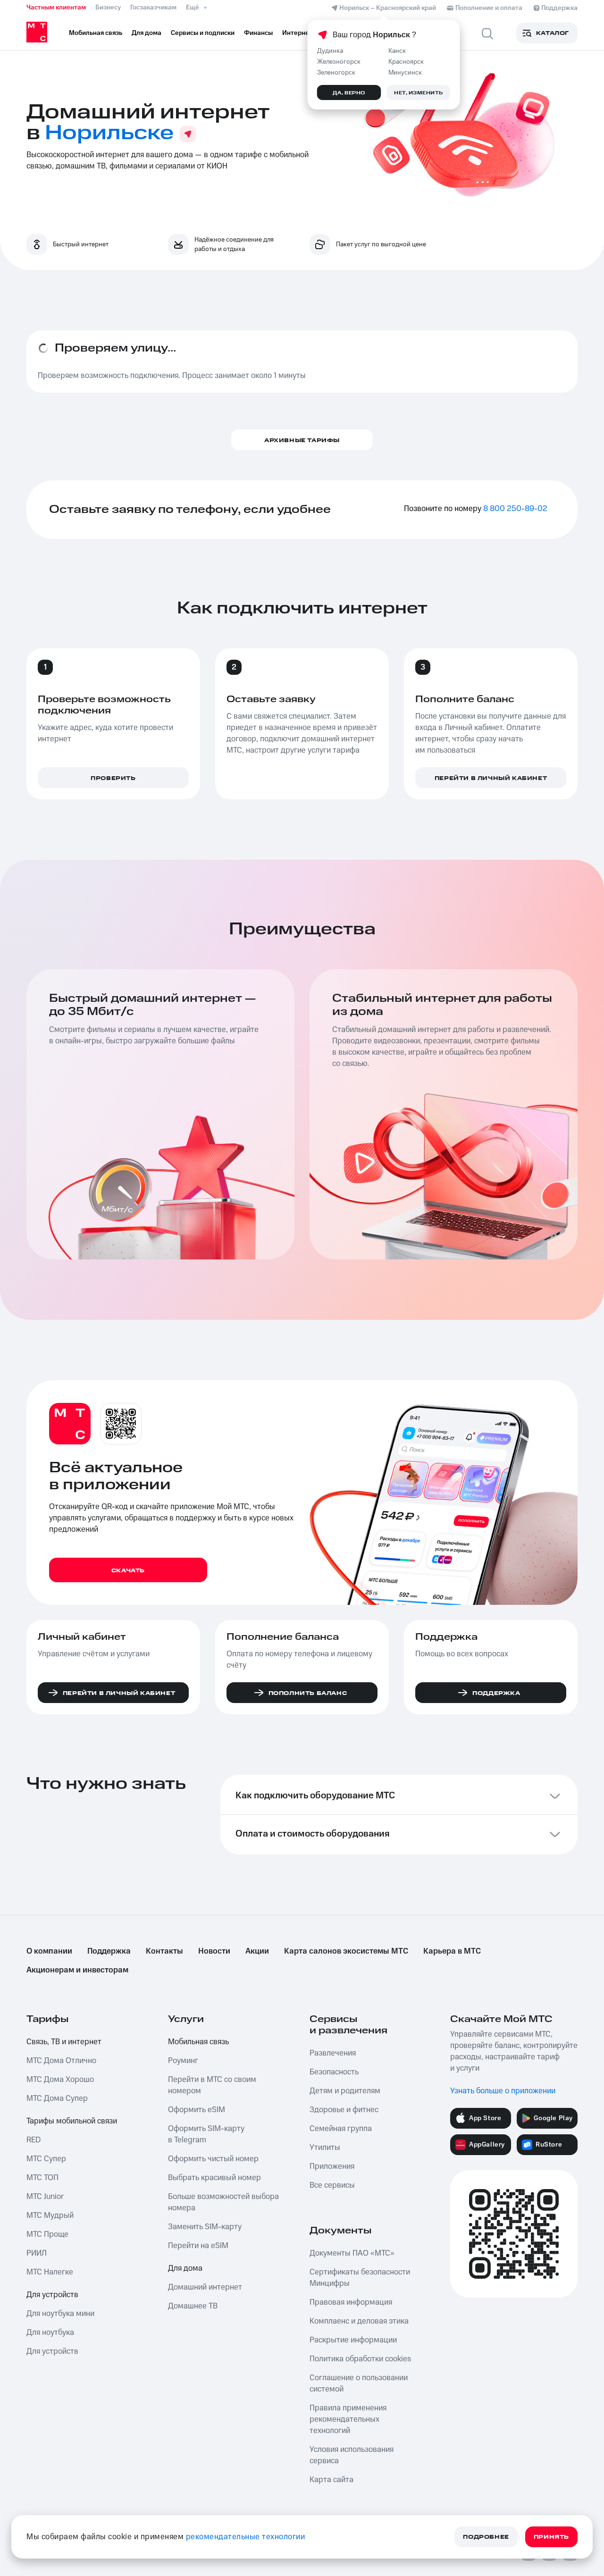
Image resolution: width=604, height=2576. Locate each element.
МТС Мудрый (50, 2215)
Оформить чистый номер (213, 2159)
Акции (257, 1951)
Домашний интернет (205, 2287)
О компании (49, 1951)
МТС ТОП (42, 2178)
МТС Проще (47, 2234)
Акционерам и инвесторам (77, 1970)
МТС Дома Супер (57, 2098)
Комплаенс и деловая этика (359, 2321)
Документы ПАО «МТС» (352, 2253)
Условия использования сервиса (352, 2455)
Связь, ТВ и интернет (64, 2042)
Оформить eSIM (197, 2110)
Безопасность (334, 2072)
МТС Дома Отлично (61, 2061)
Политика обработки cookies (360, 2359)
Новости (214, 1951)
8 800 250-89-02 (515, 509)
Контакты (164, 1951)
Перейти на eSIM (198, 2246)
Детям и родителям (345, 2091)
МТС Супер (46, 2159)
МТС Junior (45, 2197)
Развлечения (333, 2053)
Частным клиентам (56, 8)
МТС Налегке (50, 2272)
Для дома (185, 2268)
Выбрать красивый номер (214, 2178)
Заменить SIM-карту (205, 2227)
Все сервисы (332, 2185)
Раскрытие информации (353, 2340)
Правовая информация (351, 2302)
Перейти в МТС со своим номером (212, 2085)
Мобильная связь (198, 2042)
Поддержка (109, 1951)
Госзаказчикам (153, 8)
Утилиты (325, 2148)
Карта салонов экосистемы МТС (346, 1951)
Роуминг (183, 2061)
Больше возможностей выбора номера (223, 2202)
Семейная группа (341, 2129)
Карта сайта (331, 2480)
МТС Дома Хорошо (60, 2080)
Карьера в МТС (452, 1951)
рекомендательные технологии (246, 2537)
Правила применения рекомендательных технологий (348, 2419)
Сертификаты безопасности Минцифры (360, 2278)
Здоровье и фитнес (344, 2110)
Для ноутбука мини (60, 2314)
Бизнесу (108, 8)
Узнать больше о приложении (503, 2091)
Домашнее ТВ (193, 2306)
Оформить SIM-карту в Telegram (206, 2134)
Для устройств (52, 2295)
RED (34, 2140)
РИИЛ (37, 2253)
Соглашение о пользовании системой (359, 2383)
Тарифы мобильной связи (72, 2121)
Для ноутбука (50, 2333)
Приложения (332, 2166)
